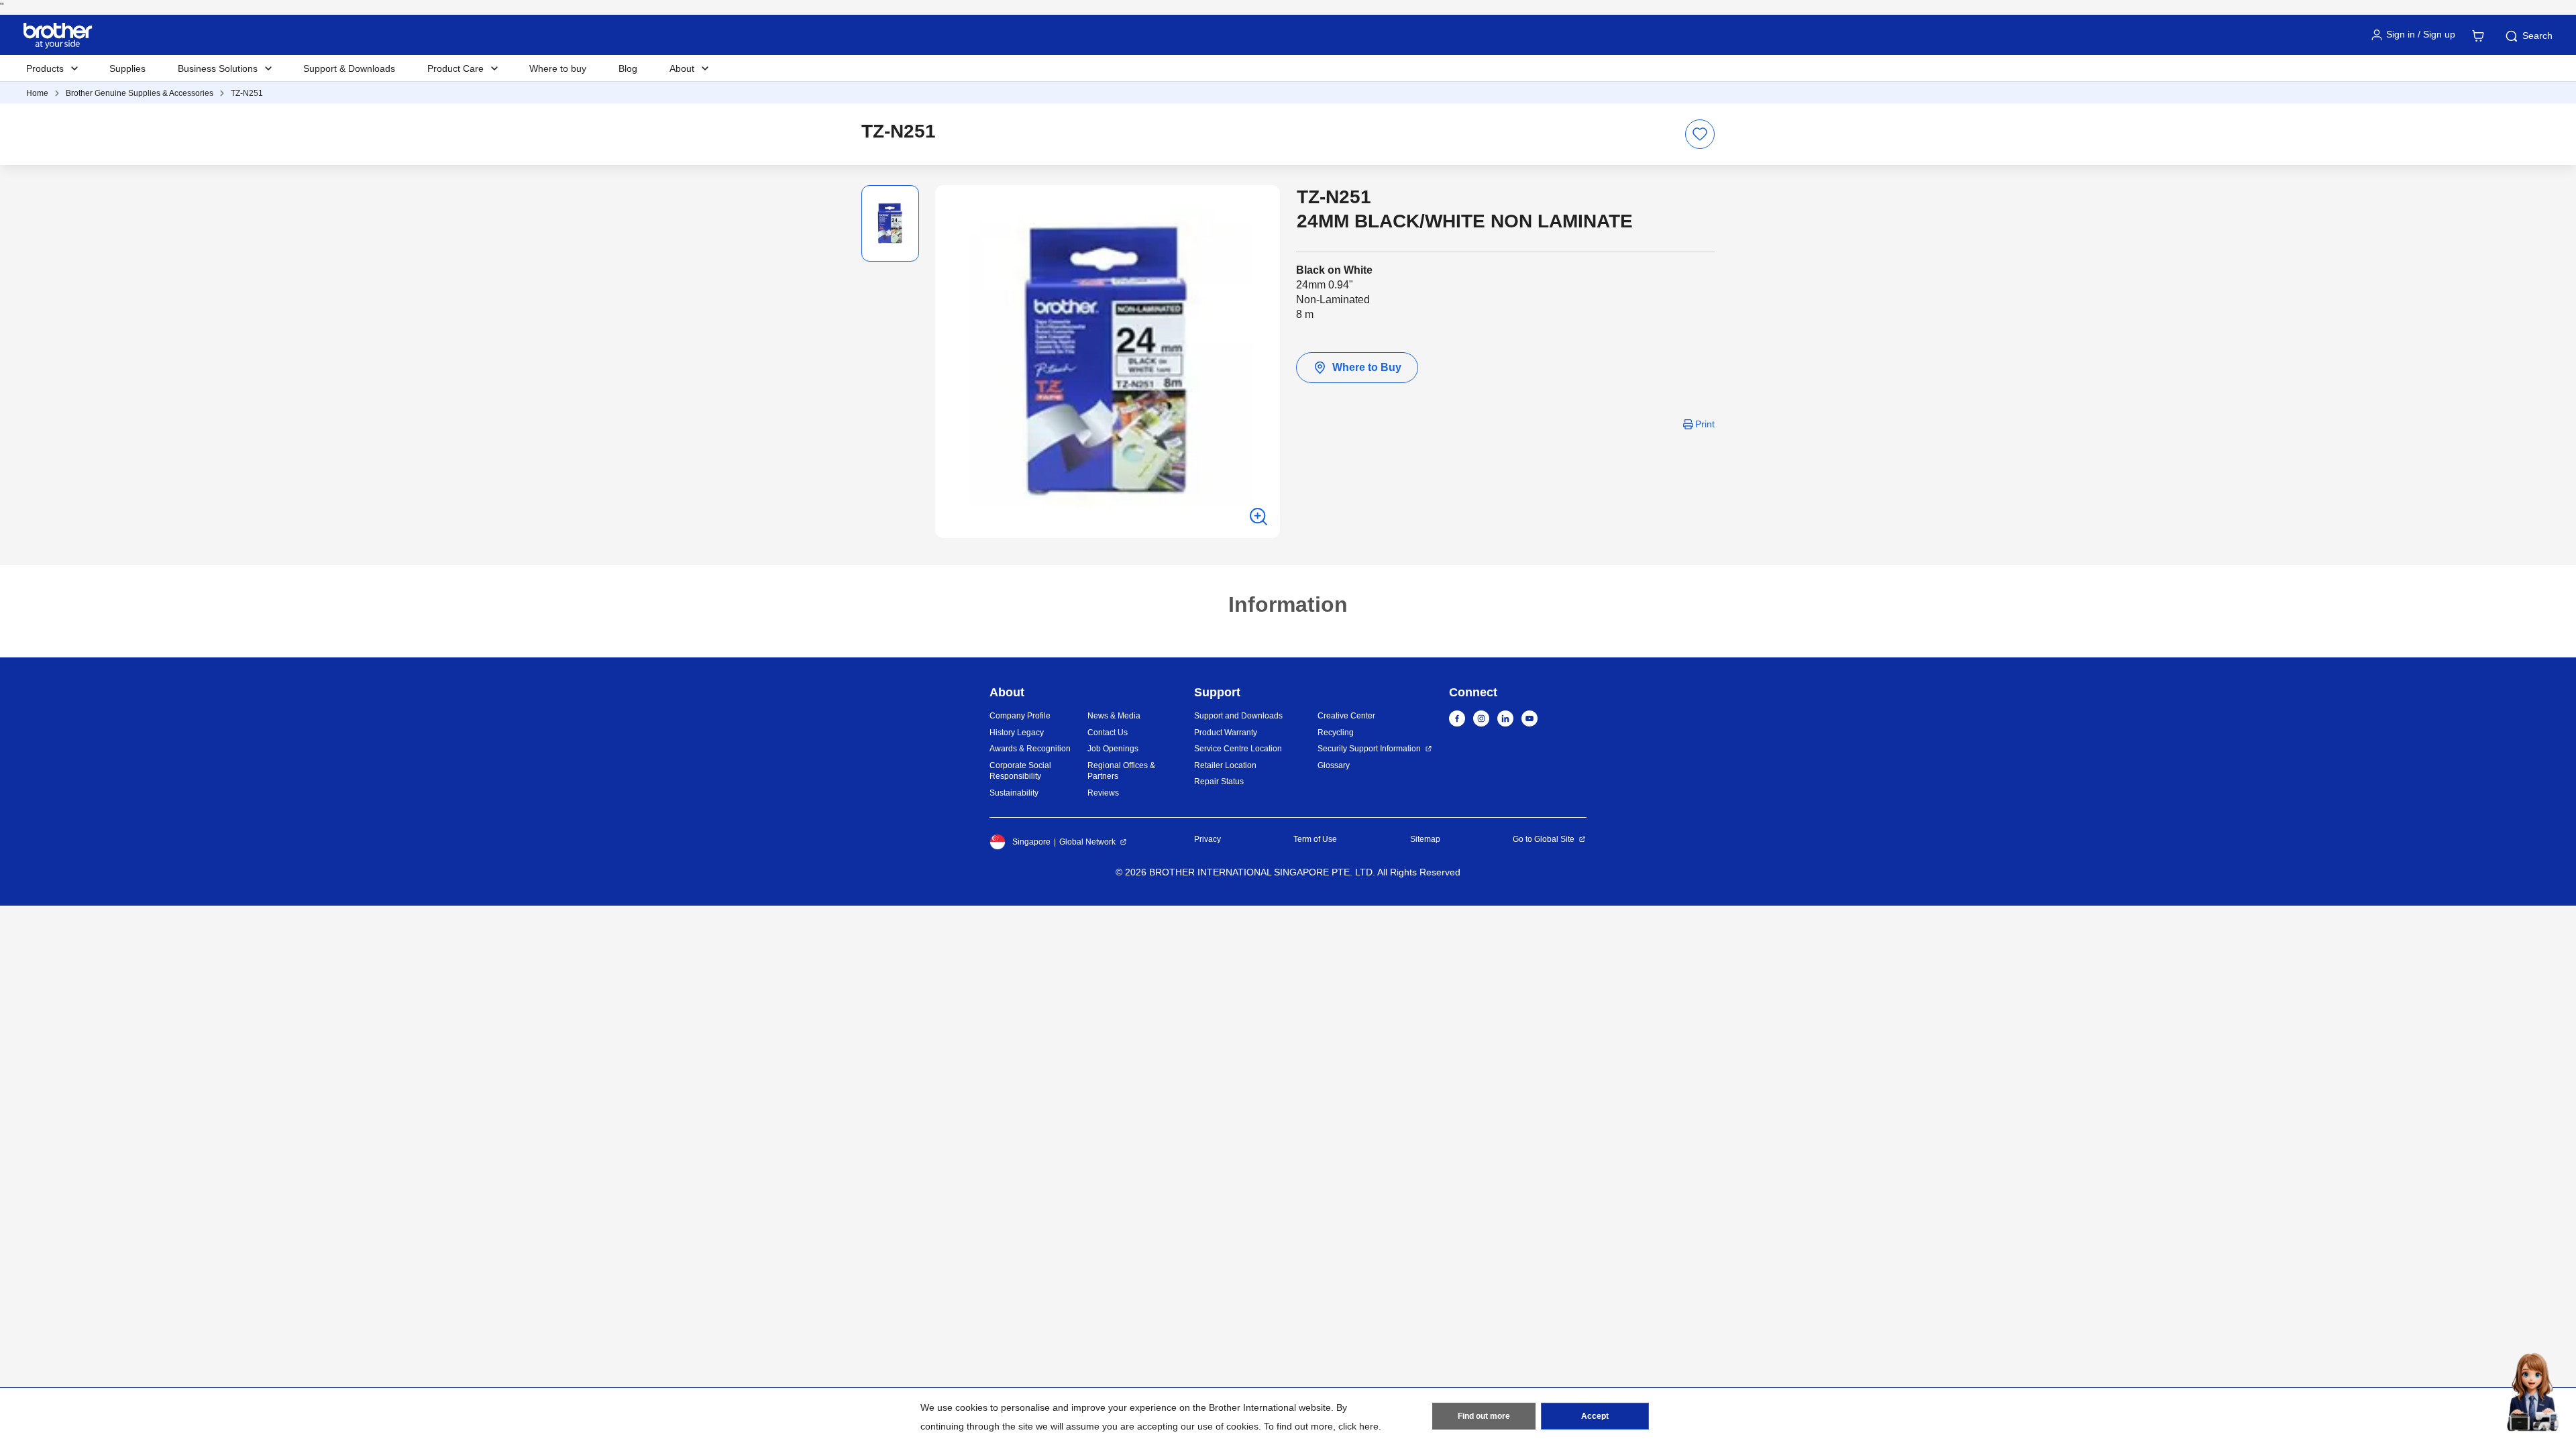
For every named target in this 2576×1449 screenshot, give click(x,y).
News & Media (1114, 716)
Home (37, 93)
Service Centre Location (1238, 749)
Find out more (1484, 1416)
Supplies (127, 68)
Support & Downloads (349, 68)
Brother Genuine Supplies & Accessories (140, 93)
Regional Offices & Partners (1121, 771)
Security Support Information (1369, 749)
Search (2537, 36)
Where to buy (558, 68)
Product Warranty (1226, 733)
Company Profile (1020, 716)
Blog (628, 68)
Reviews (1103, 793)
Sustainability (1014, 793)
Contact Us (1108, 733)
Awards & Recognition (1030, 749)
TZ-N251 (247, 93)
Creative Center (1346, 716)
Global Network (1087, 842)
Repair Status (1219, 782)
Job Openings (1113, 749)
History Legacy (1017, 733)
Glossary (1334, 765)
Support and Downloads (1238, 716)
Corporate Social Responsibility (1020, 771)
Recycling (1336, 733)
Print (1705, 424)
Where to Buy (1367, 367)
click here (1358, 1426)
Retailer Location (1225, 765)
